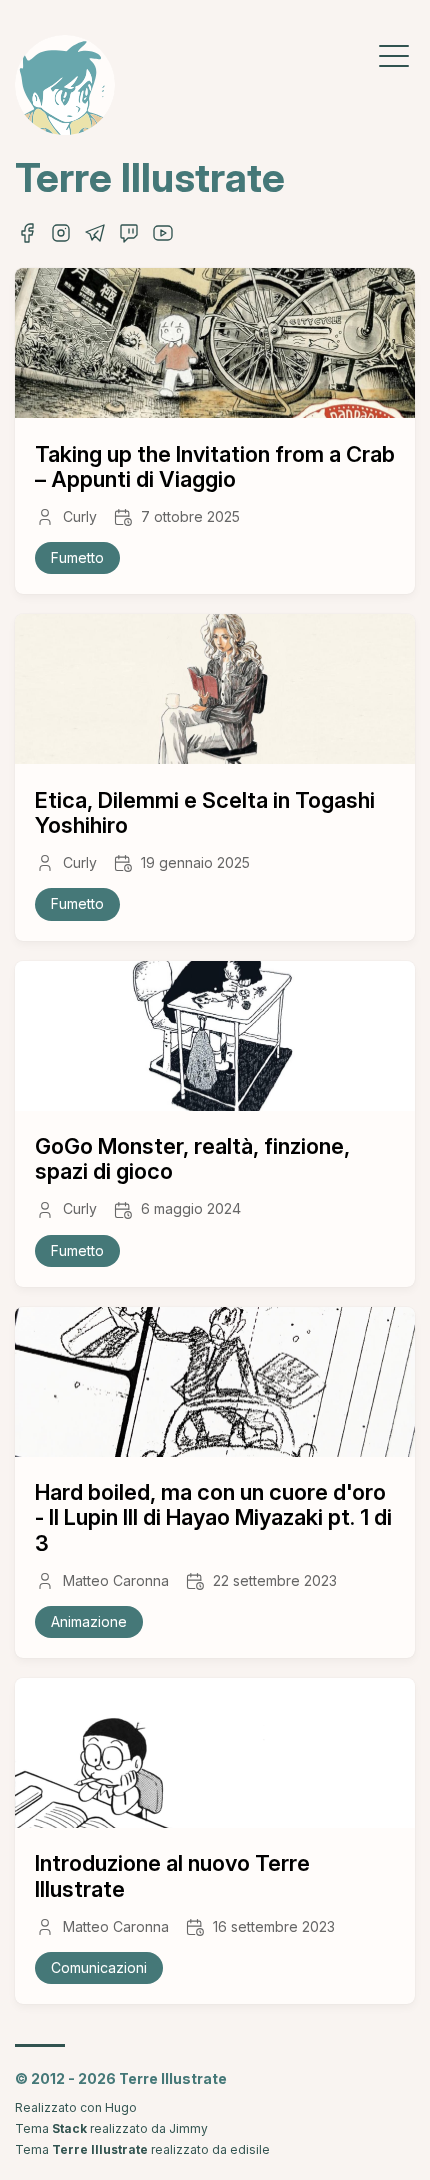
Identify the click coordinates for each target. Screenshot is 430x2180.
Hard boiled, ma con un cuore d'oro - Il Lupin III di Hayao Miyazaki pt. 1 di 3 (213, 1517)
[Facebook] (27, 239)
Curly (80, 517)
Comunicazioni (99, 1967)
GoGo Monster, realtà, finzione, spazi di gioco (192, 1158)
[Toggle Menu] (394, 54)
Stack (69, 2128)
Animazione (89, 1621)
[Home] (65, 85)
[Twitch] (129, 239)
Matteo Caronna (116, 1581)
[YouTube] (163, 239)
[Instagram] (61, 239)
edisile (250, 2149)
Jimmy (188, 2128)
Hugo (121, 2107)
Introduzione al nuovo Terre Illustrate (172, 1875)
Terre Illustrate (150, 177)
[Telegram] (95, 239)
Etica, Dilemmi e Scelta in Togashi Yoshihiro (205, 812)
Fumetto (77, 557)
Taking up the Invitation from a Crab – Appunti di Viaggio (215, 466)
